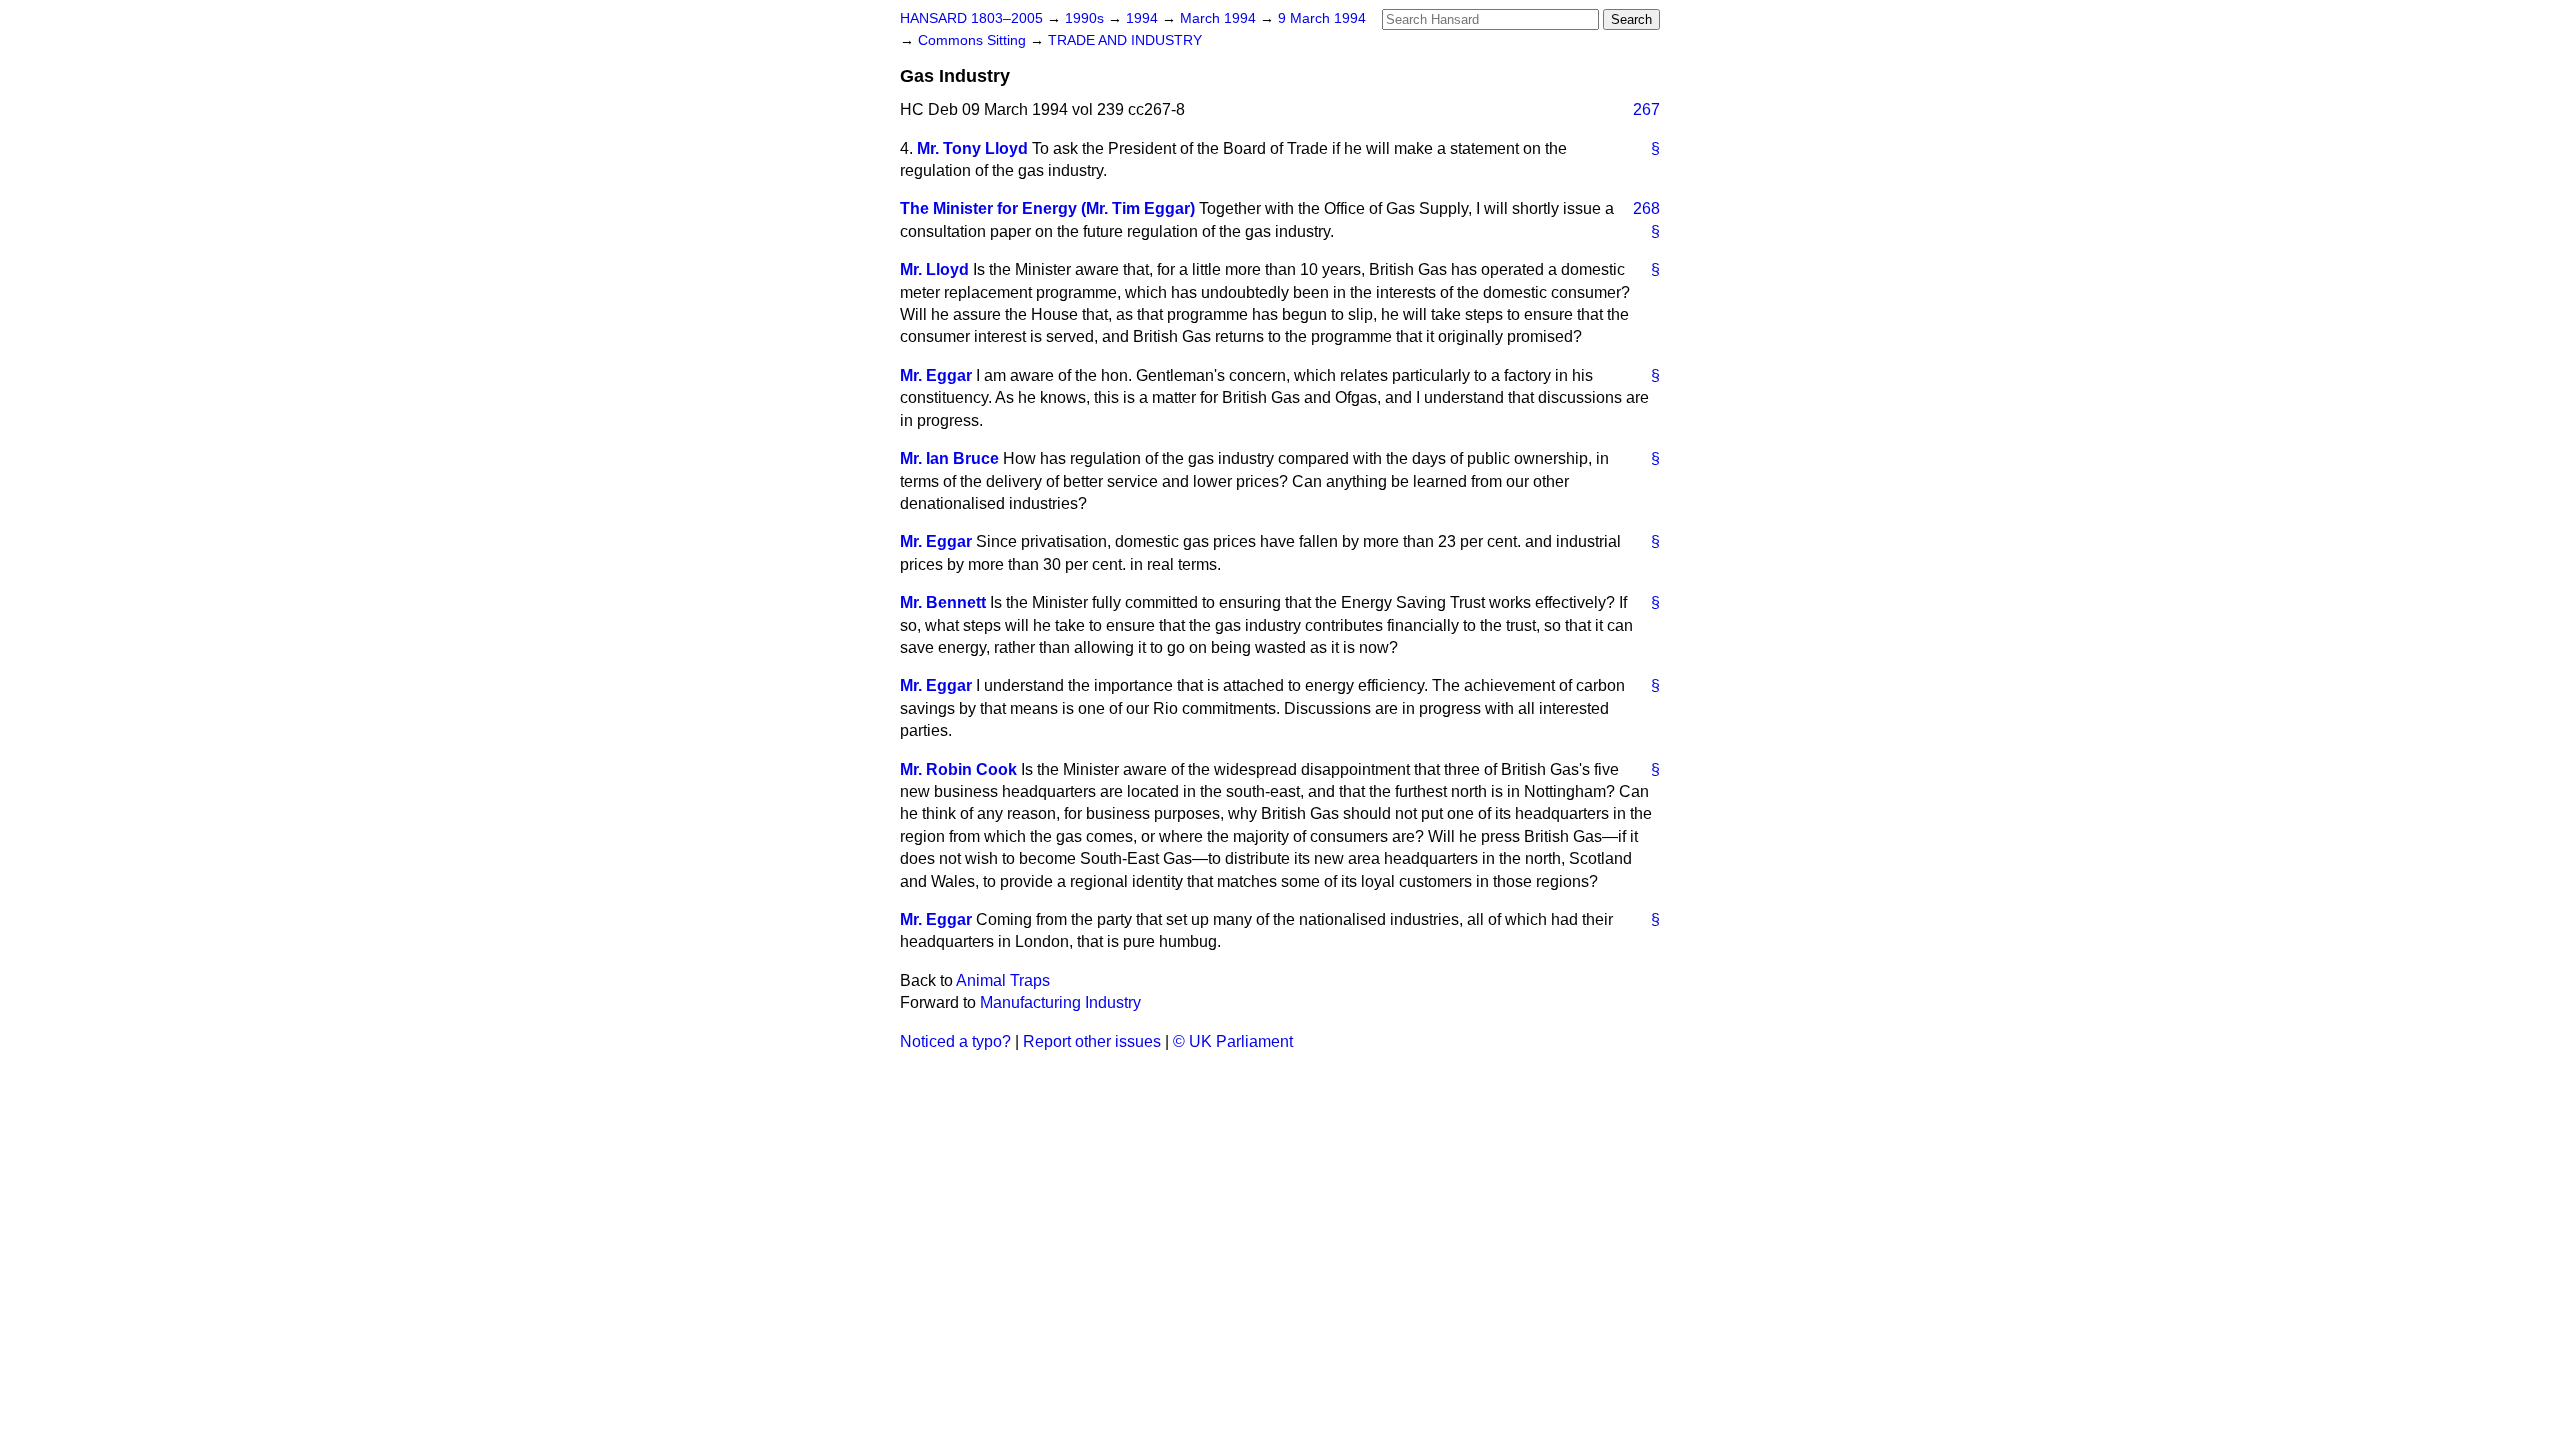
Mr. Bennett (943, 602)
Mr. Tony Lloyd (972, 148)
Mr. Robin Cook (958, 769)
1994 (1144, 18)
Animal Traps (1003, 980)
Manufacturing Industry (1060, 1002)
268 (1646, 208)
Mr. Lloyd (934, 269)
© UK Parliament (1233, 1041)
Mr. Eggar (936, 375)
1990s (1086, 18)
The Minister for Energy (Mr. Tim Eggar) (1047, 208)
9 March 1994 (1322, 18)
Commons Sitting (974, 40)
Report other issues (1092, 1041)
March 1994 (1220, 18)
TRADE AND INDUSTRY (1125, 40)
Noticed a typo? (955, 1041)
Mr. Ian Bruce (949, 458)
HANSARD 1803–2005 (971, 18)
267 (1646, 109)
